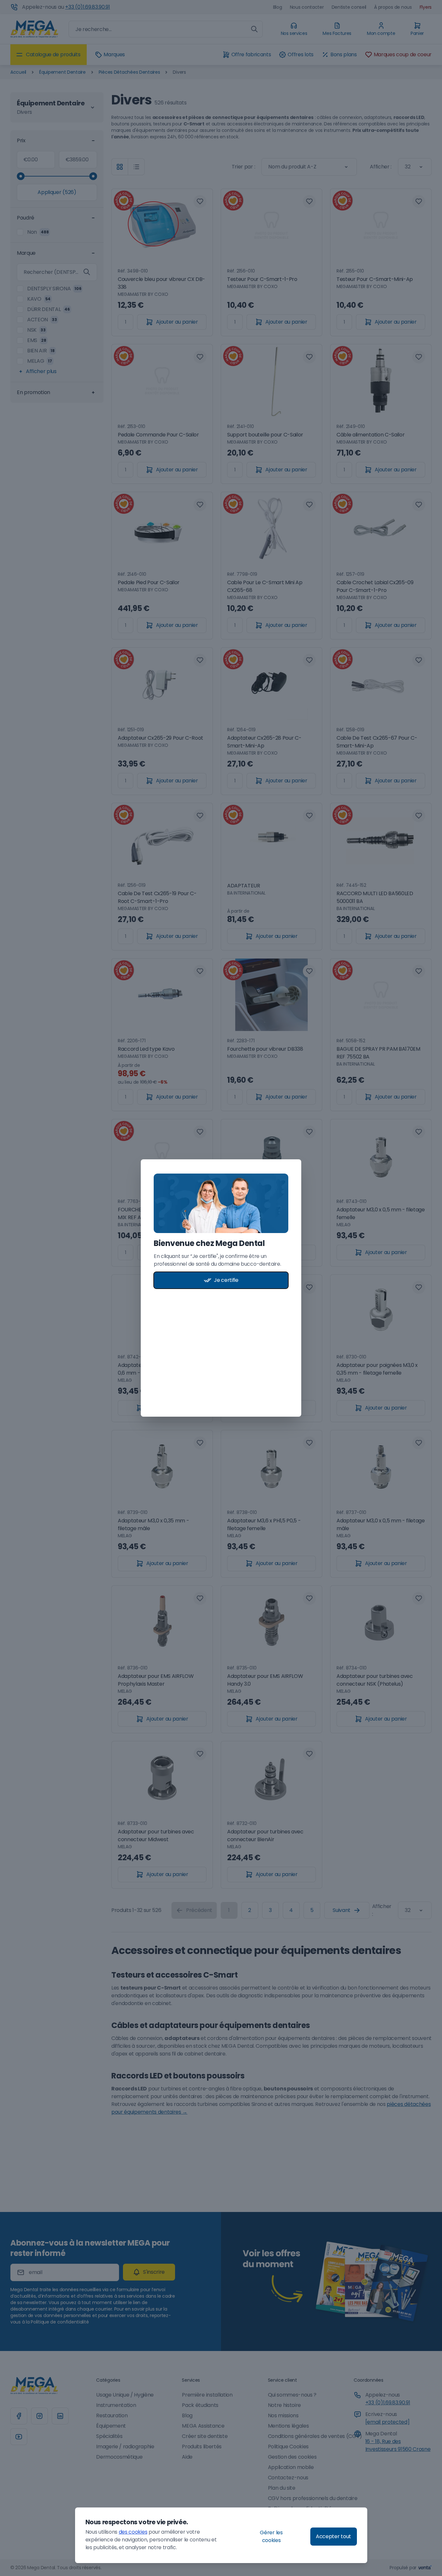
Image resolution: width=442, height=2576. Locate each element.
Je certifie (226, 1280)
